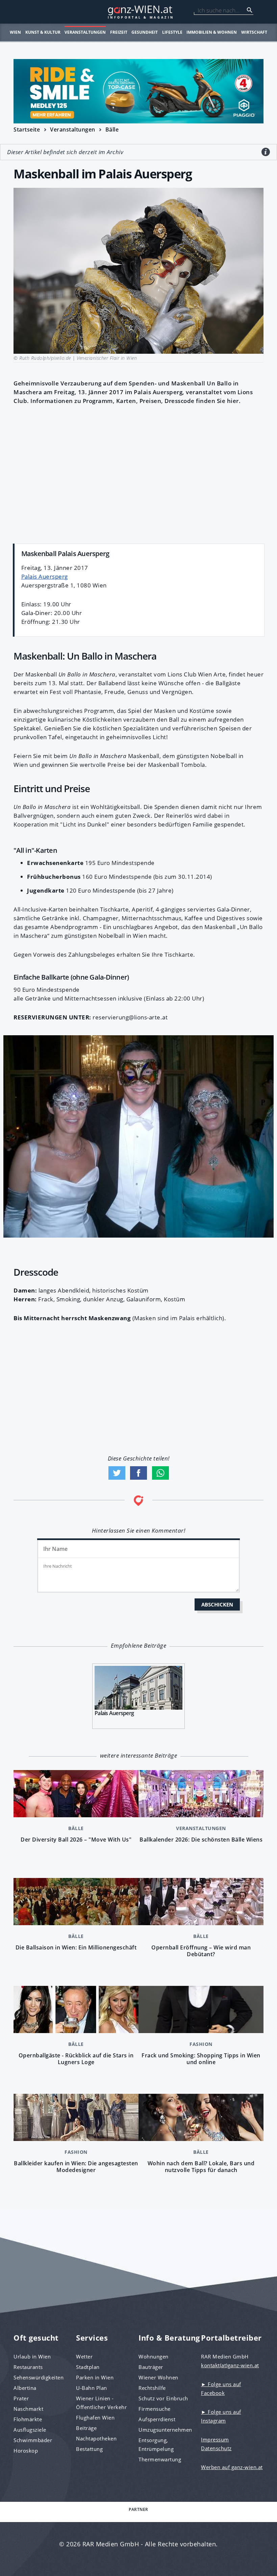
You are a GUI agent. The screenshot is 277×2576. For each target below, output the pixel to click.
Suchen (250, 10)
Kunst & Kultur (43, 32)
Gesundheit (145, 32)
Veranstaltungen (85, 32)
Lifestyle (172, 32)
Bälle (112, 129)
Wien (15, 32)
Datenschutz (216, 2448)
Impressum (215, 2439)
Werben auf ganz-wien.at (232, 2467)
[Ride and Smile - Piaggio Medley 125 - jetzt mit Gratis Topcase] (138, 91)
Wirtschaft (254, 32)
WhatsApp (160, 1473)
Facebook (138, 1473)
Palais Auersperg (45, 576)
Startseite (27, 129)
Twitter (117, 1473)
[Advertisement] (138, 473)
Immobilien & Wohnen (212, 32)
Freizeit (119, 32)
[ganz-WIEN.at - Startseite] (138, 12)
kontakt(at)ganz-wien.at (230, 2365)
